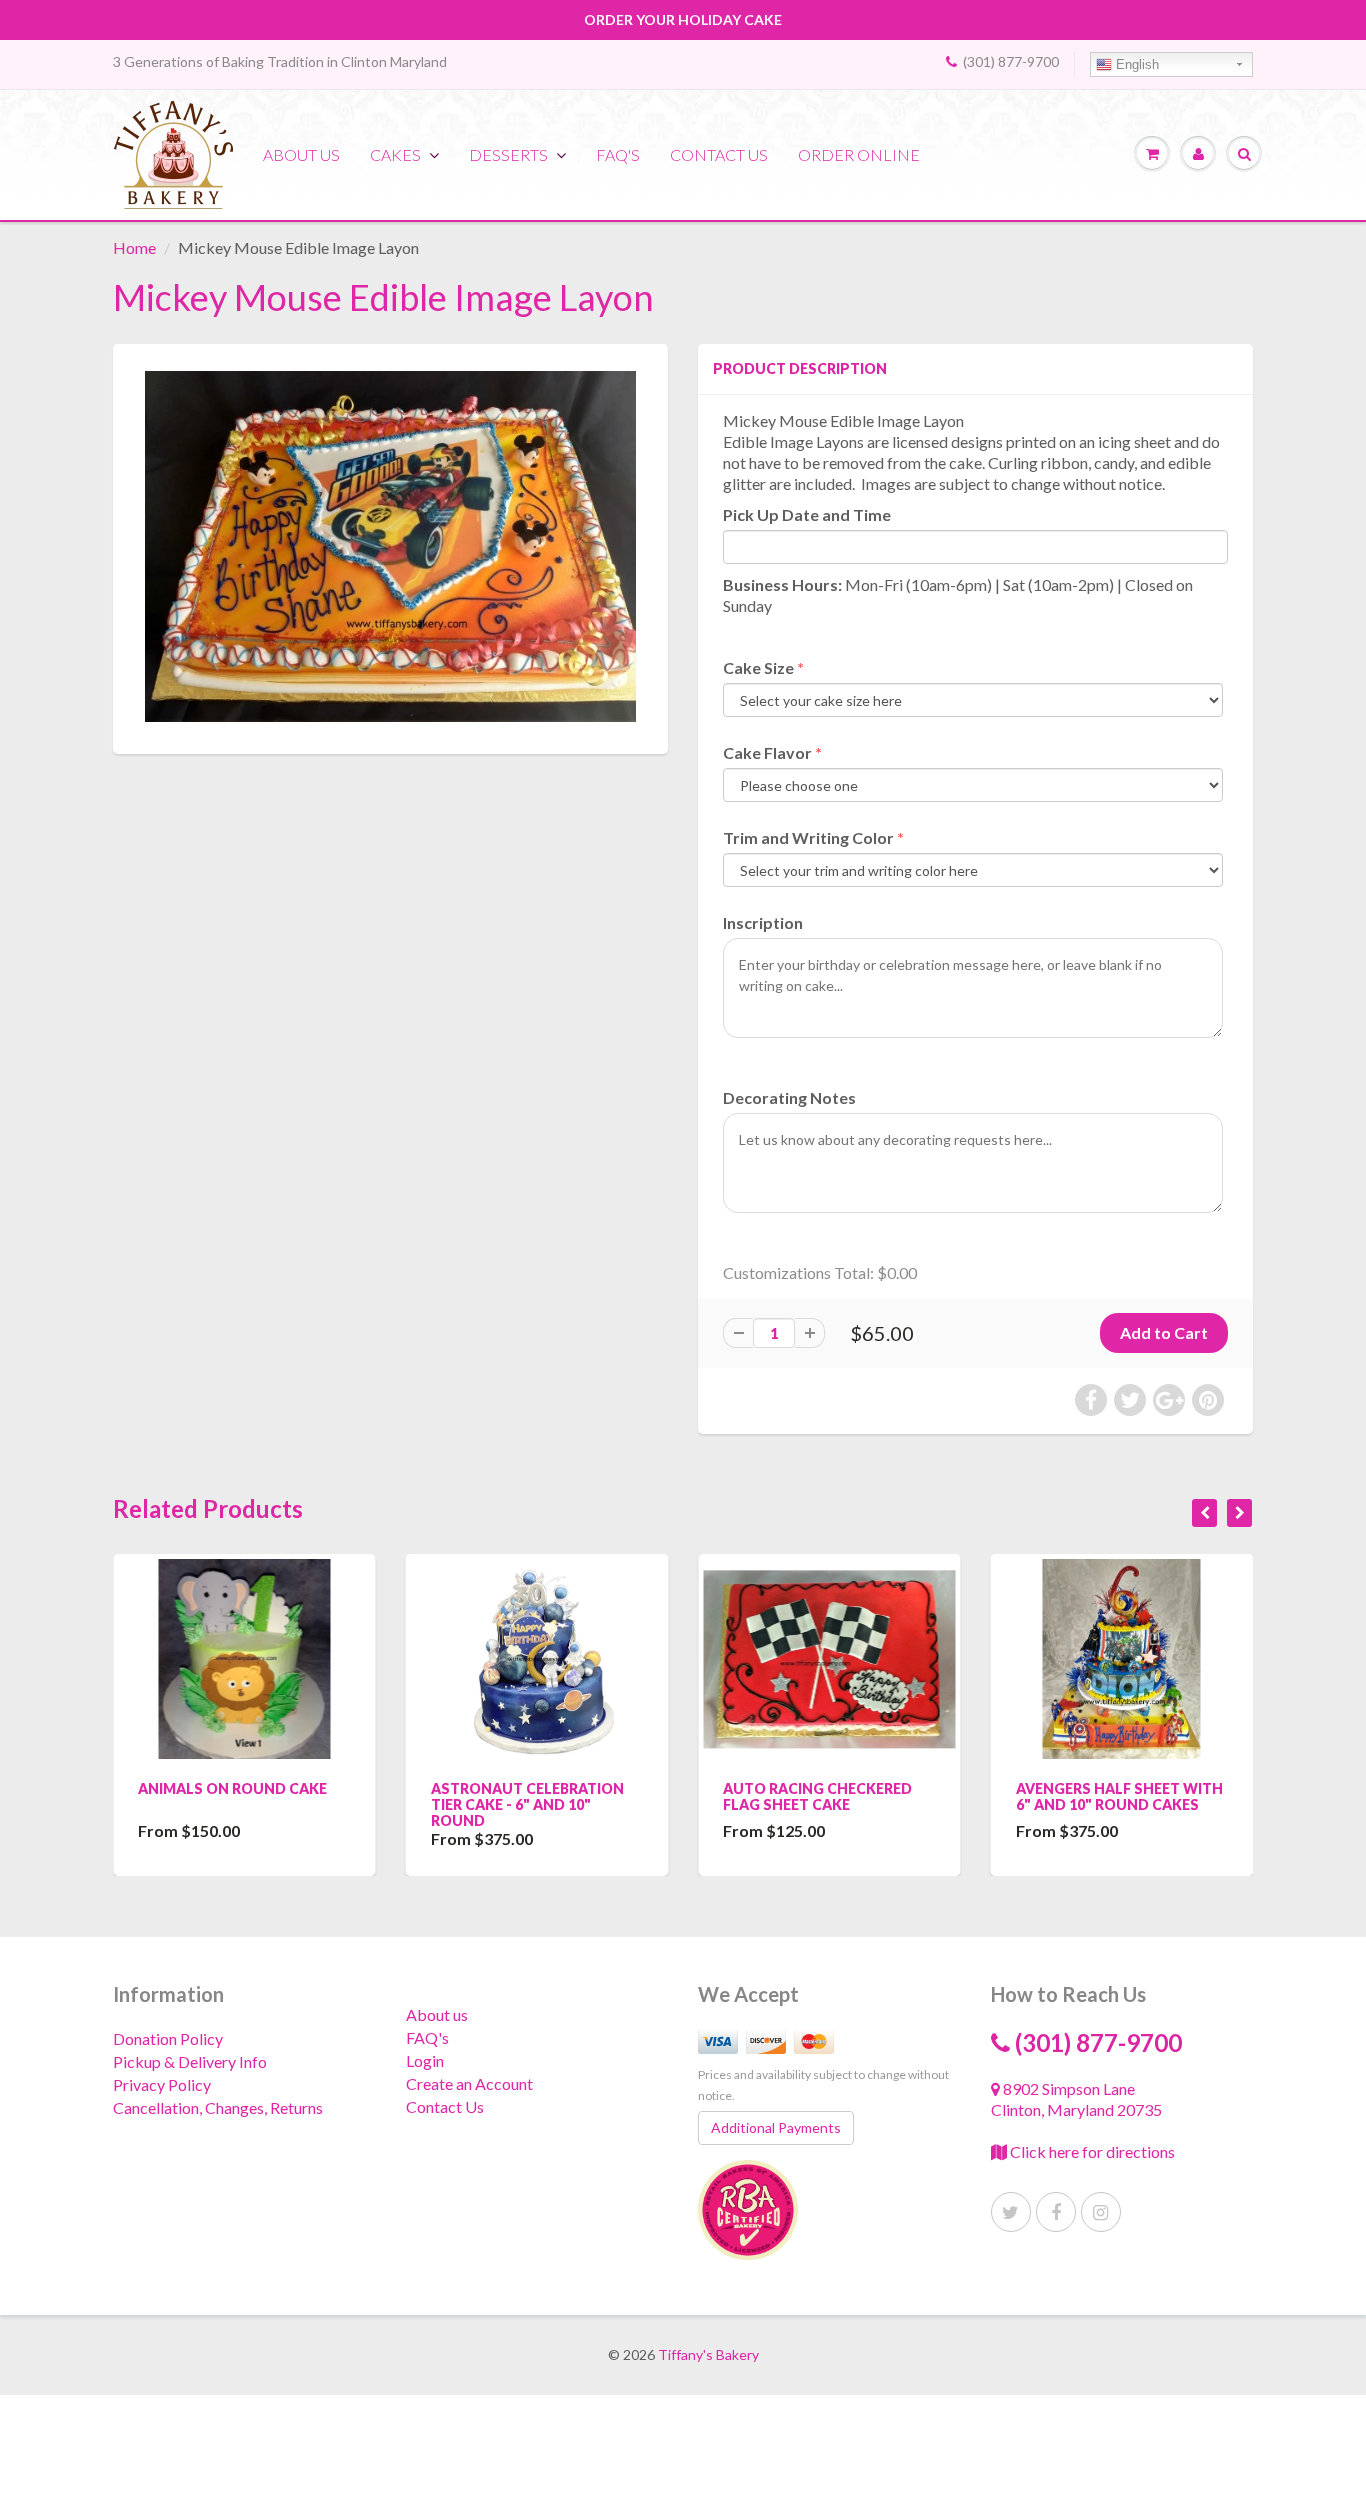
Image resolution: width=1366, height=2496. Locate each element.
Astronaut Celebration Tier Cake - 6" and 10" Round (527, 1804)
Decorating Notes (789, 1097)
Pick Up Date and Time (807, 514)
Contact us (719, 154)
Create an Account (469, 2083)
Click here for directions (1091, 2151)
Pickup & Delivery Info (190, 2061)
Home (134, 247)
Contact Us (445, 2106)
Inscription (763, 922)
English (1135, 64)
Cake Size (758, 667)
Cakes (395, 154)
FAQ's (618, 154)
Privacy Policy (162, 2084)
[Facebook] (1056, 2212)
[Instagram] (1101, 2212)
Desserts (508, 154)
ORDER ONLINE (859, 154)
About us (301, 154)
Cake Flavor (767, 752)
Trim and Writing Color (808, 837)
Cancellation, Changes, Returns (218, 2107)
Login (425, 2060)
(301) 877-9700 (1011, 61)
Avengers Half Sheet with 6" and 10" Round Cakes (1119, 1796)
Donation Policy (168, 2038)
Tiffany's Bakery (708, 2354)
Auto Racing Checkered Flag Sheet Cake (817, 1796)
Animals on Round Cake (232, 1788)
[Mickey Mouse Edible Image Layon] (390, 546)
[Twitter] (1011, 2212)
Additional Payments (776, 2127)
